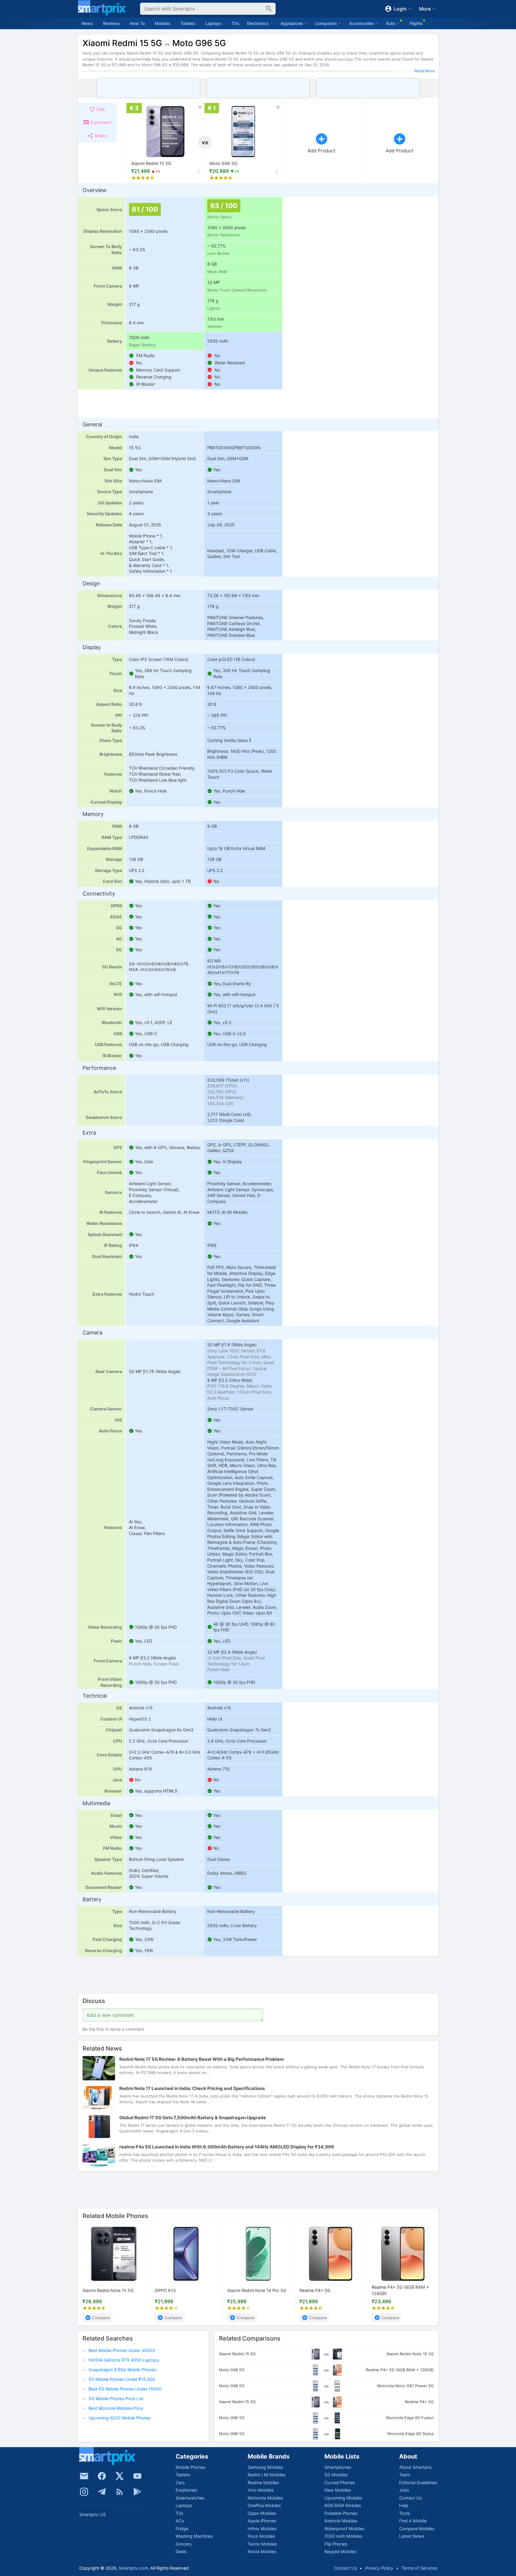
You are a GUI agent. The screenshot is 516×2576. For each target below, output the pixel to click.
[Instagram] (84, 2492)
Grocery (184, 2544)
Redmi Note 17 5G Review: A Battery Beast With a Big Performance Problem (202, 2059)
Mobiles (163, 23)
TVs (236, 23)
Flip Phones (336, 2544)
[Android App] (137, 2492)
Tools (405, 2513)
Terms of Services (419, 2568)
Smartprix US (92, 2514)
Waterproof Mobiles (344, 2529)
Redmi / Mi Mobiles (267, 2475)
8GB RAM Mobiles (343, 2505)
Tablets (188, 23)
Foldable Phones (341, 2513)
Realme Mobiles (263, 2483)
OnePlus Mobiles (264, 2505)
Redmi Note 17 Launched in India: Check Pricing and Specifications (192, 2088)
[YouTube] (137, 2476)
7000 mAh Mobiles (343, 2536)
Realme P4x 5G (315, 2290)
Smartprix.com (133, 2568)
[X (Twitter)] (120, 2476)
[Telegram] (102, 2492)
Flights (416, 23)
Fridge (182, 2529)
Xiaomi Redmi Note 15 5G (108, 2290)
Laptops (213, 23)
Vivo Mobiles (261, 2490)
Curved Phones (340, 2483)
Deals (181, 2551)
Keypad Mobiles (340, 2551)
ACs (180, 2521)
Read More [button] (425, 71)
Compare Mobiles (417, 2529)
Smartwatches (190, 2498)
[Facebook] (102, 2476)
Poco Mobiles (261, 2536)
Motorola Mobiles (265, 2498)
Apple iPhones (262, 2521)
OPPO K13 (165, 2290)
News (87, 23)
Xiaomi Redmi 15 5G (151, 163)
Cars (180, 2483)
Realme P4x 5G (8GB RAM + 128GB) (400, 2291)
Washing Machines (194, 2536)
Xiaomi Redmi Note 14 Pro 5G (257, 2290)
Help (404, 2505)
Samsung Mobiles (265, 2467)
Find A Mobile (413, 2521)
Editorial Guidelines (418, 2483)
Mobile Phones (190, 2467)
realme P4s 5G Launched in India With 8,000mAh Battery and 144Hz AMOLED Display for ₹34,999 (227, 2147)
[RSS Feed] (120, 2492)
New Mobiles (338, 2490)
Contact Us (410, 2498)
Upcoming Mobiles (343, 2498)
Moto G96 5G (223, 163)
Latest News (412, 2536)
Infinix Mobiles (262, 2529)
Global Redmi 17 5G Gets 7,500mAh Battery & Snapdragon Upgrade (193, 2118)
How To (137, 23)
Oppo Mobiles (262, 2513)
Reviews (111, 23)
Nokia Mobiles (262, 2551)
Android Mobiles (341, 2521)
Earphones (186, 2490)
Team (405, 2475)
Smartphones (338, 2467)
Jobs (404, 2490)
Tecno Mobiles (262, 2544)
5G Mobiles (336, 2475)
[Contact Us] (84, 2476)
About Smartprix (416, 2467)
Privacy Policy (379, 2568)
